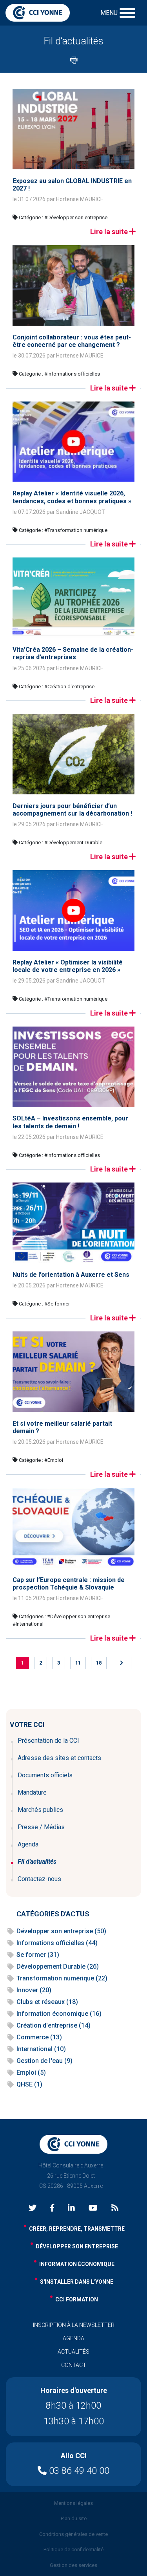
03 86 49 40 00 (78, 2471)
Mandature (32, 1792)
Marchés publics (40, 1810)
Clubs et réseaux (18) (47, 2002)
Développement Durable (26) (58, 1966)
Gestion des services (73, 2565)
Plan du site (74, 2518)
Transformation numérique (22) (62, 1978)
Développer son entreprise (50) (61, 1931)
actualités (73, 2352)
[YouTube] (93, 2208)
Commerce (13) (39, 2037)
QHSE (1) (29, 2084)
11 (78, 1663)
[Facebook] (52, 2208)
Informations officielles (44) (57, 1943)
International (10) (41, 2049)
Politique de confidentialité (73, 2549)
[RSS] (115, 2208)
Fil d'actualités (37, 1862)
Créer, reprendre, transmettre (77, 2229)
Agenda (28, 1844)
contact (74, 2365)
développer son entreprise (77, 2246)
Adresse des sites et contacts (59, 1758)
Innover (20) (34, 1990)
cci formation (77, 2299)
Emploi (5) (31, 2073)
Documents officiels (45, 1775)
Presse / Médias (41, 1827)
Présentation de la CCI (48, 1741)
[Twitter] (33, 2208)
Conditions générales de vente (73, 2534)
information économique (77, 2264)
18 (99, 1663)
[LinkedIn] (71, 2208)
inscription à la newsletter (74, 2325)
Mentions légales (73, 2503)
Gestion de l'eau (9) (44, 2061)
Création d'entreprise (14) (54, 2025)
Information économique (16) (59, 2014)
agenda (73, 2338)
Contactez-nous (39, 1879)
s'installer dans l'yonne (77, 2282)
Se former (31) (38, 1955)
